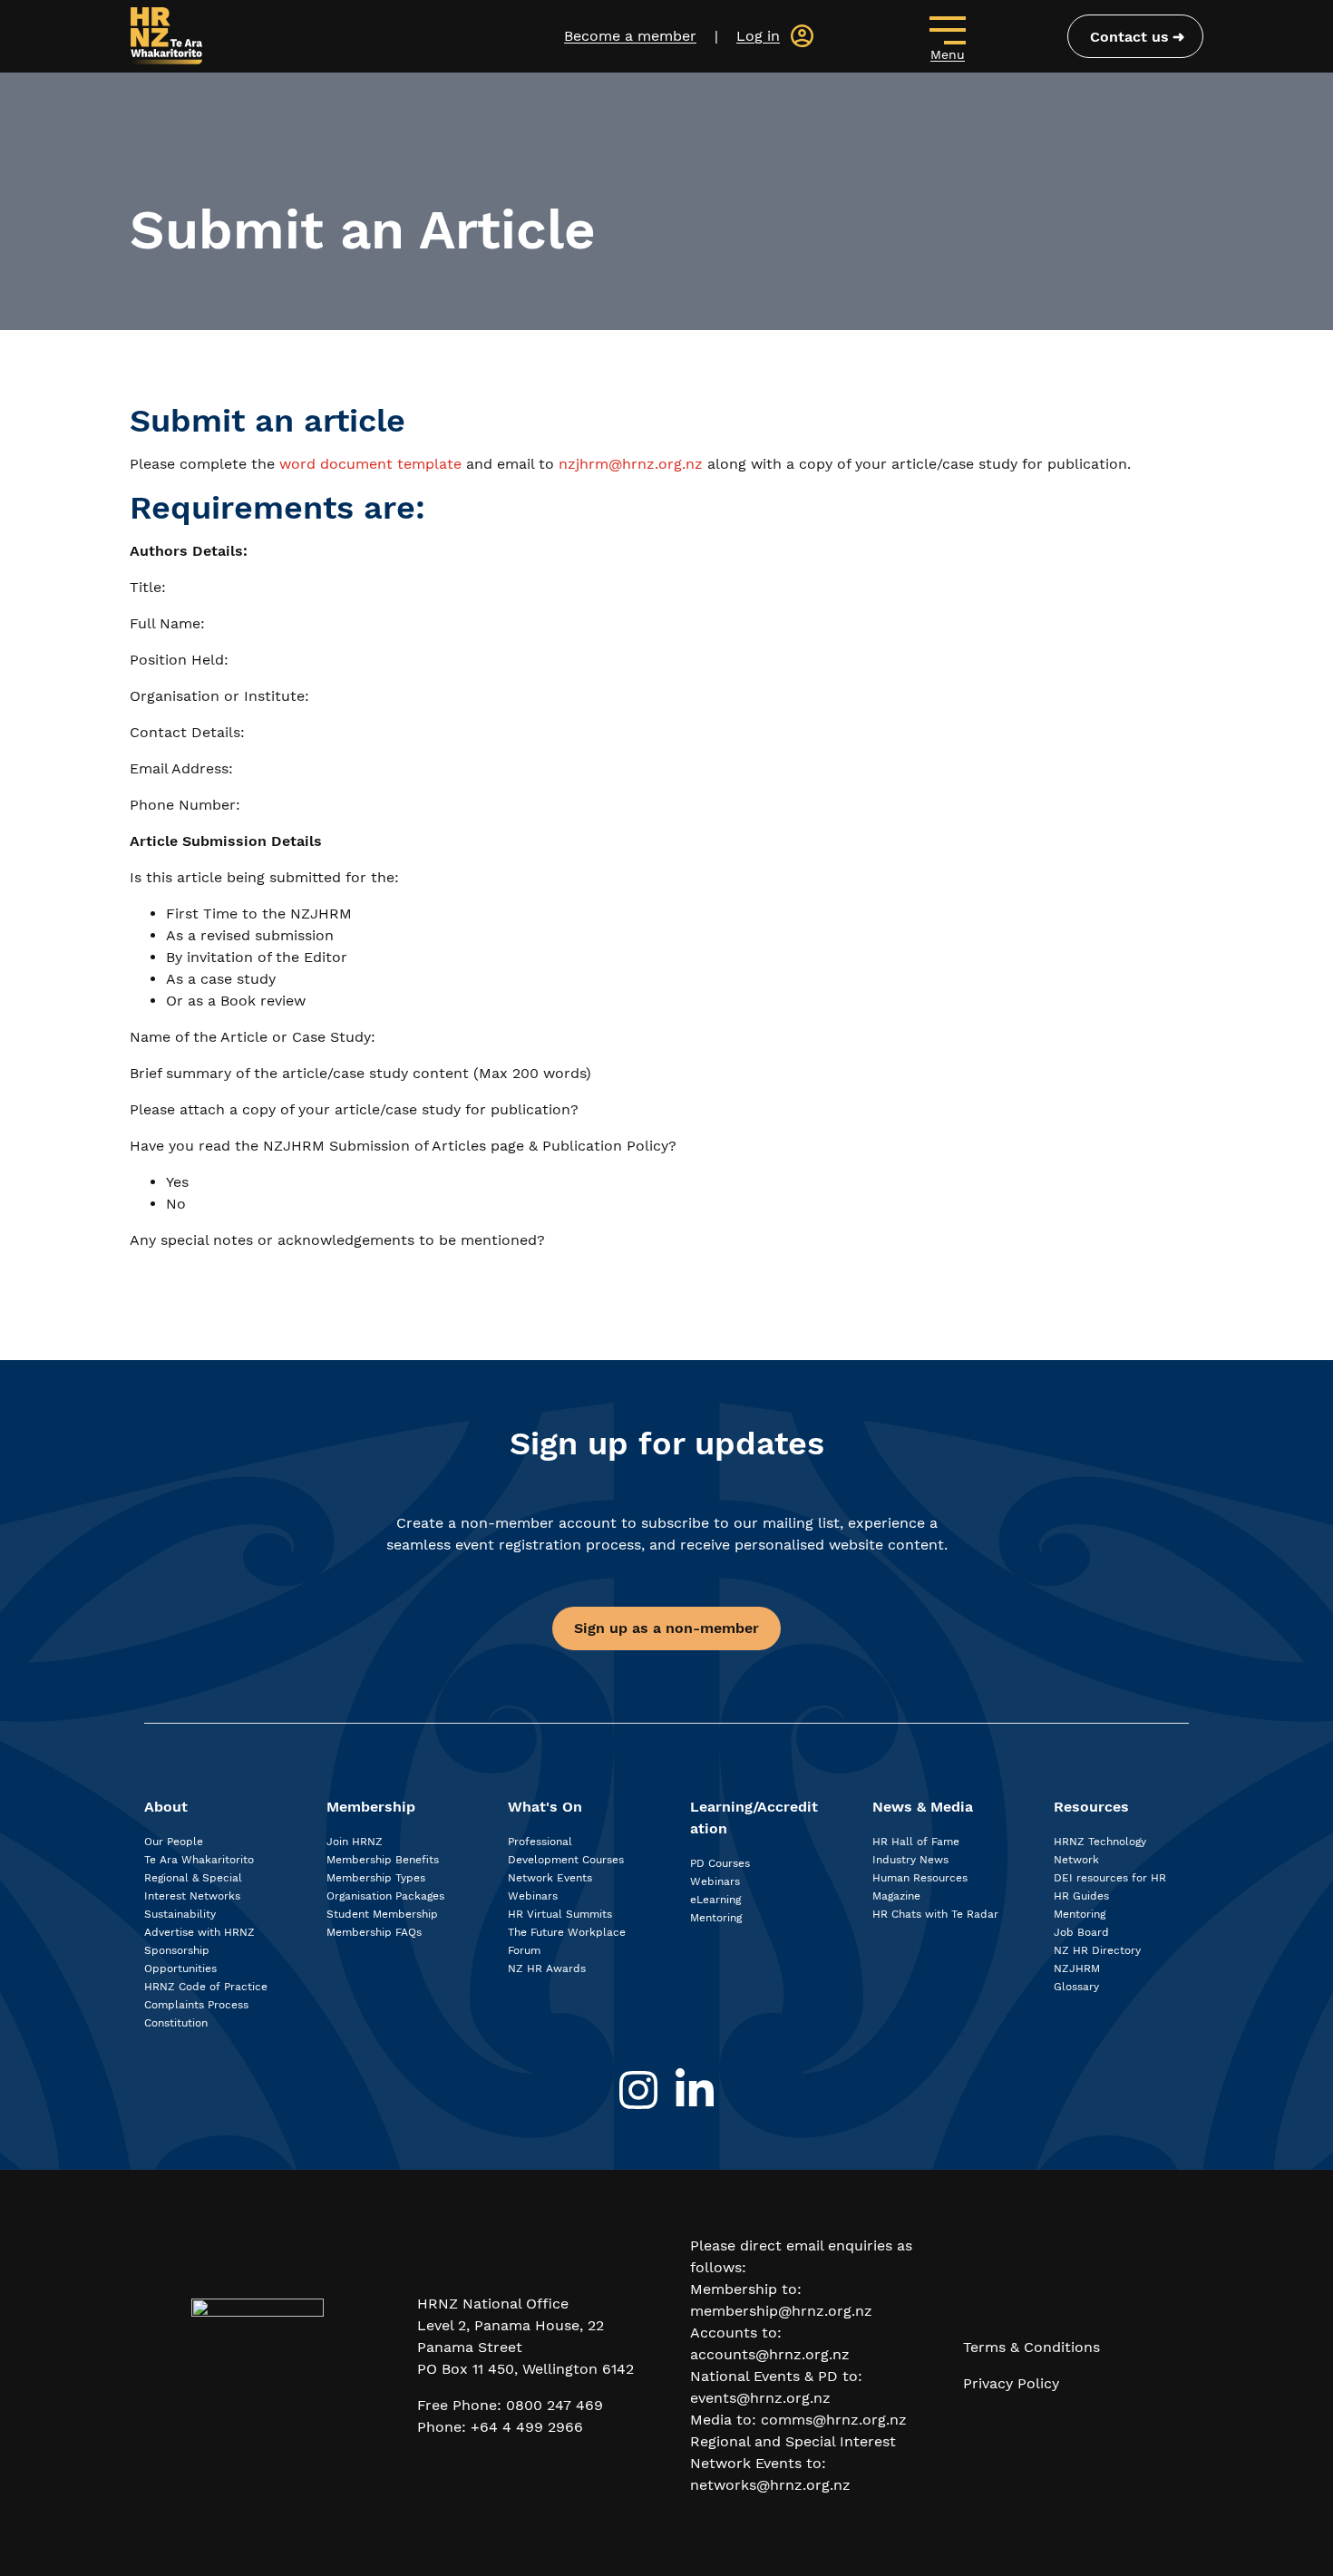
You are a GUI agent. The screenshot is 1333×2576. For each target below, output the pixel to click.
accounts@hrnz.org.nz (770, 2354)
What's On (545, 1807)
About (166, 1807)
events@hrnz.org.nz (760, 2398)
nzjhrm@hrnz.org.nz (631, 464)
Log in (758, 36)
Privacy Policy (1011, 2383)
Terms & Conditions (1031, 2347)
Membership (371, 1807)
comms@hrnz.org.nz (834, 2420)
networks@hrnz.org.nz (770, 2485)
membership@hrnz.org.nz (781, 2311)
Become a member (630, 36)
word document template (370, 464)
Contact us (1129, 37)
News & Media (923, 1807)
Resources (1091, 1807)
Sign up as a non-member (666, 1628)
